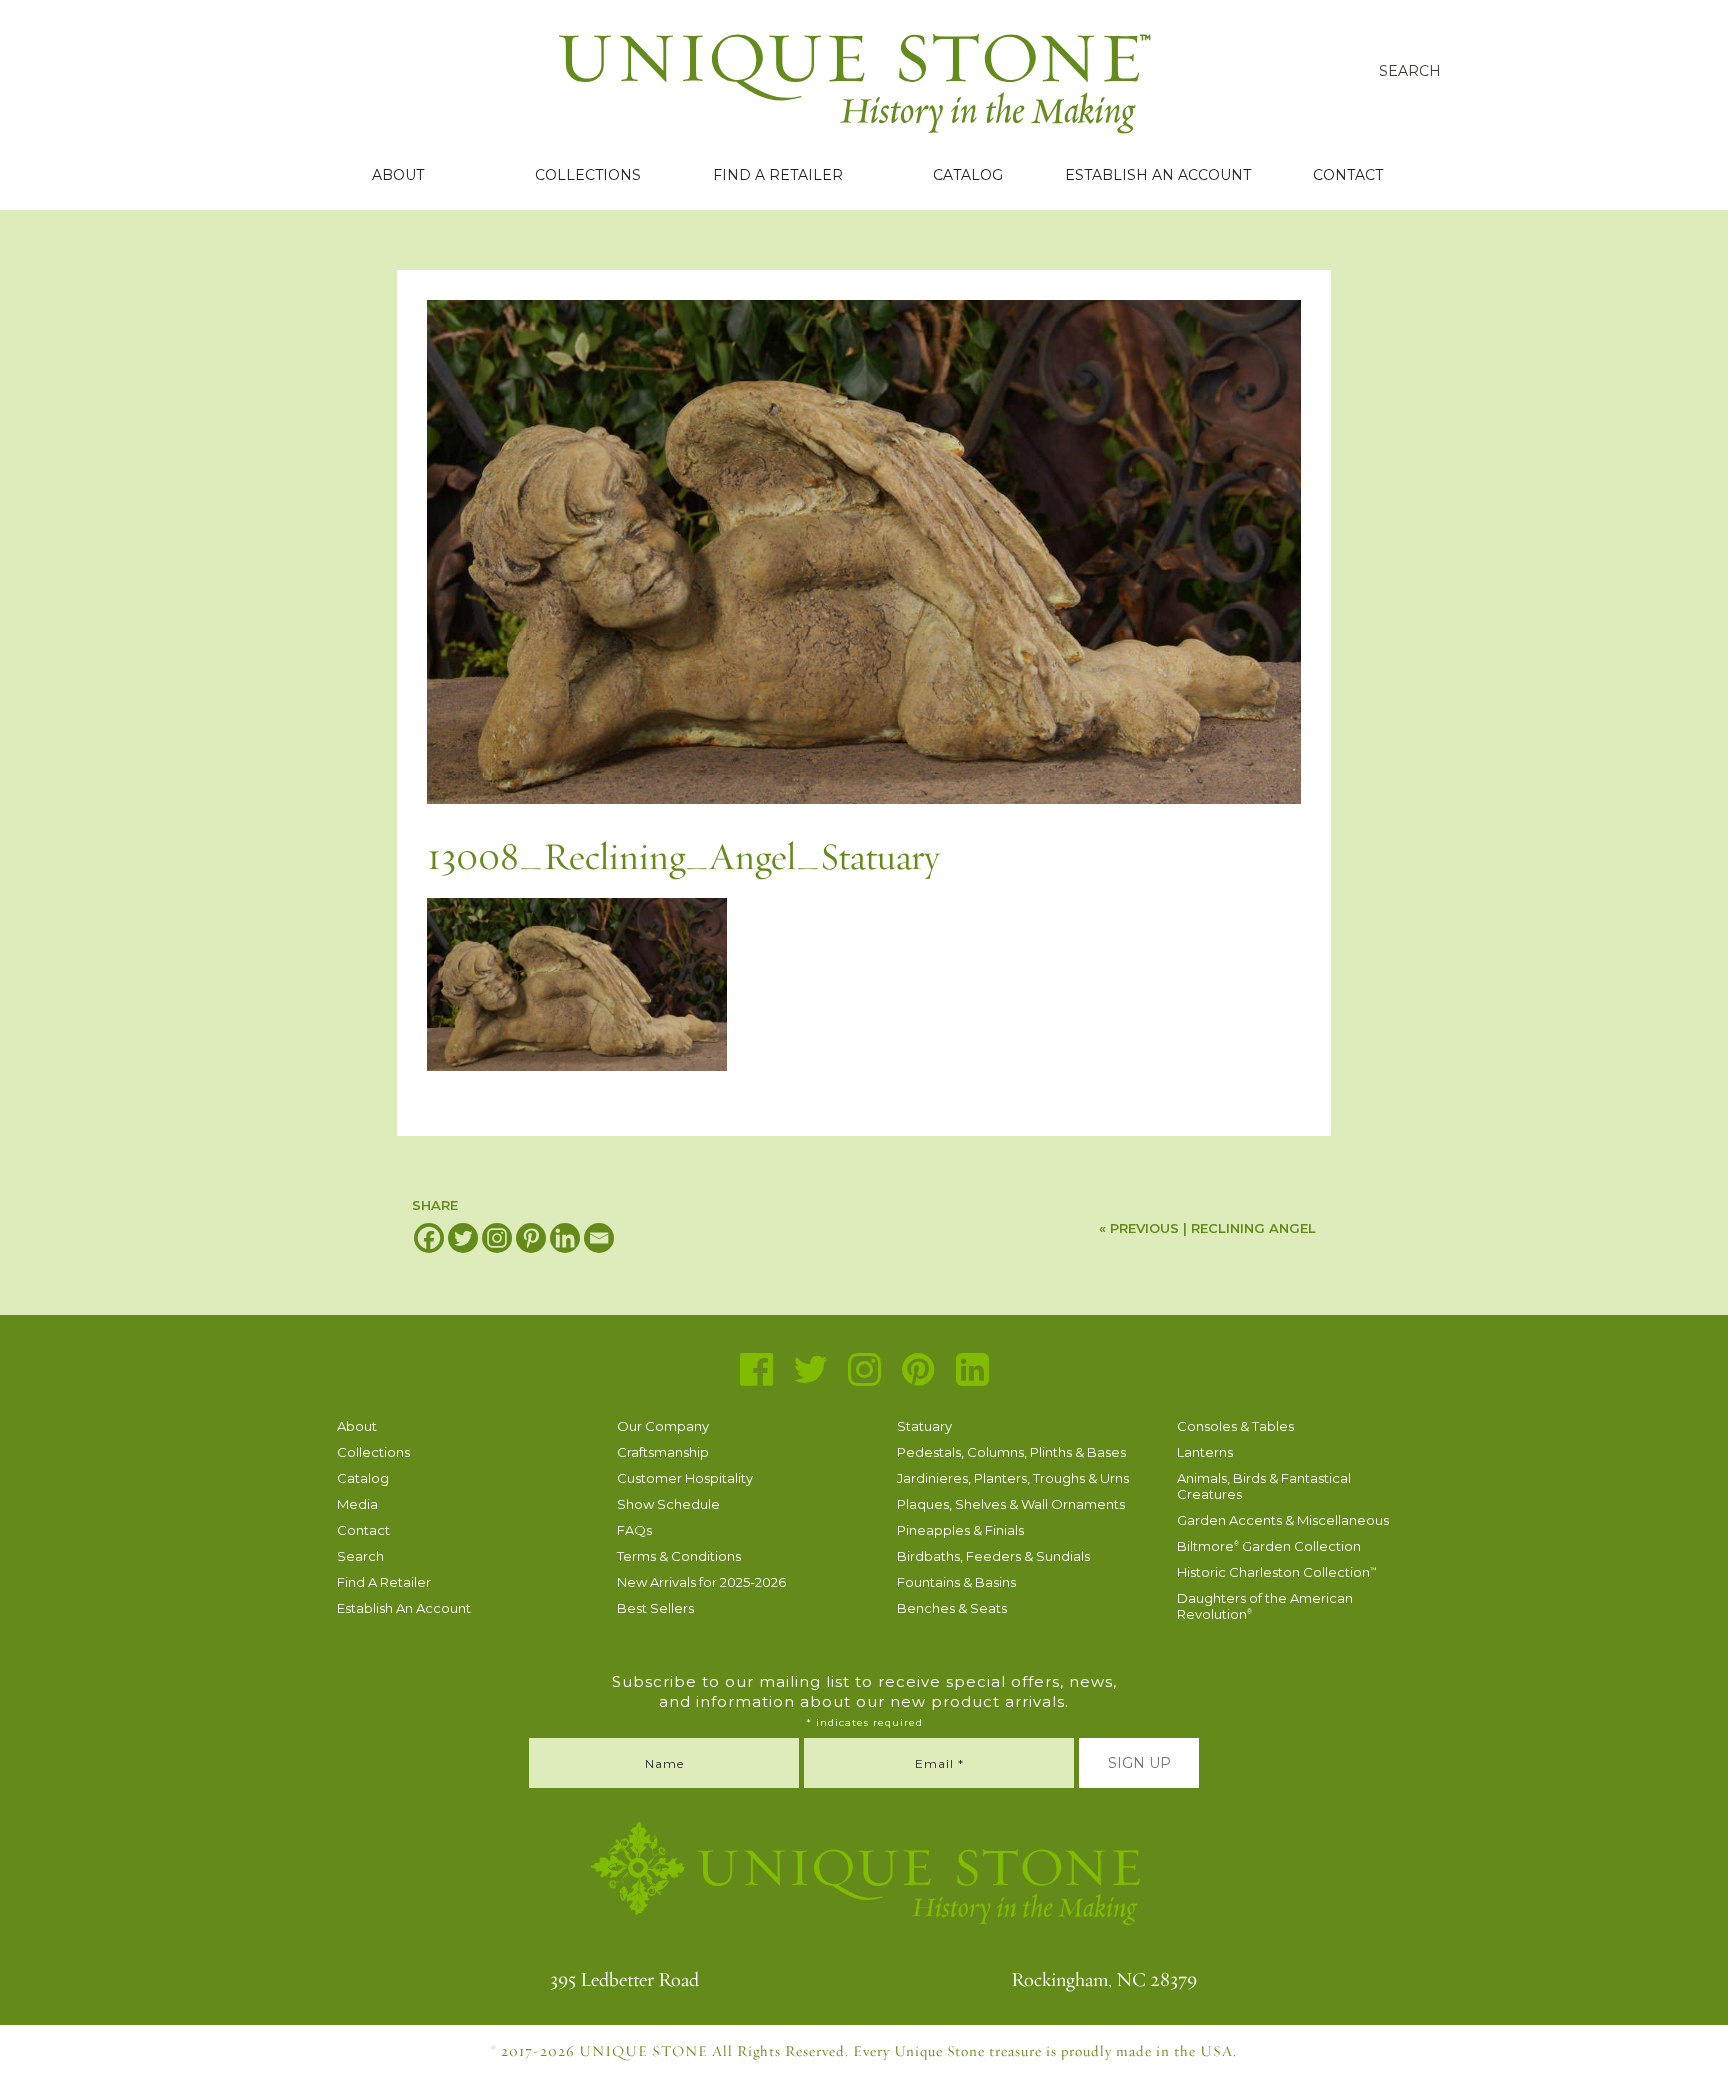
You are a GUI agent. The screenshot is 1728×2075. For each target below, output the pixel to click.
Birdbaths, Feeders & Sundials (993, 1556)
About (398, 175)
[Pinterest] (531, 1238)
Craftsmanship (663, 1452)
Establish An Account (1158, 175)
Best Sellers (655, 1608)
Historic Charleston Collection (1277, 1572)
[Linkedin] (565, 1238)
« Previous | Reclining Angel (1207, 1228)
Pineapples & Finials (960, 1530)
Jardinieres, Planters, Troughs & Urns (1013, 1478)
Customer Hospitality (685, 1478)
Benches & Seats (952, 1608)
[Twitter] (463, 1238)
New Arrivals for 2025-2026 (701, 1582)
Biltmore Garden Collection (1269, 1546)
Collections (588, 175)
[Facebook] (429, 1238)
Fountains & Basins (956, 1582)
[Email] (599, 1238)
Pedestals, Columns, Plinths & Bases (1011, 1452)
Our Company (663, 1426)
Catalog (968, 175)
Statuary (924, 1426)
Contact (1348, 175)
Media (357, 1504)
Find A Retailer (778, 175)
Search (360, 1556)
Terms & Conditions (679, 1556)
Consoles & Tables (1235, 1426)
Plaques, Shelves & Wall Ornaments (1011, 1504)
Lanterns (1205, 1452)
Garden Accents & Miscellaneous (1283, 1520)
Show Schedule (668, 1504)
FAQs (634, 1530)
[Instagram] (497, 1238)
